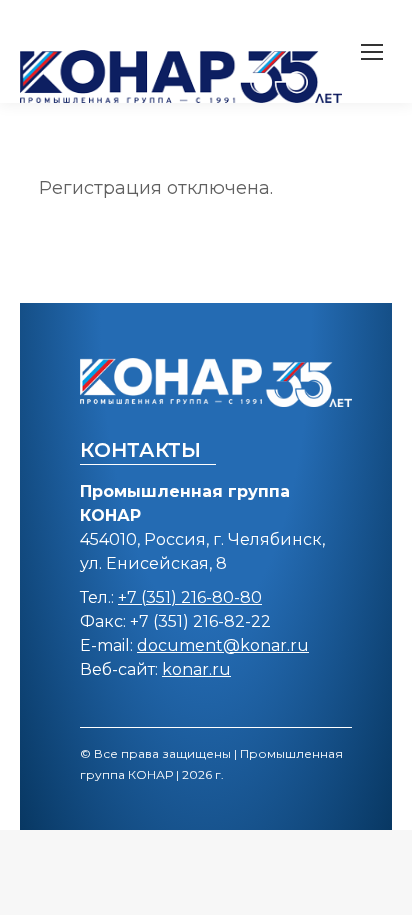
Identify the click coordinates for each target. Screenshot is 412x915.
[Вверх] (382, 885)
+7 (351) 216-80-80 (190, 597)
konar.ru (196, 669)
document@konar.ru (223, 645)
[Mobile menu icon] (372, 52)
